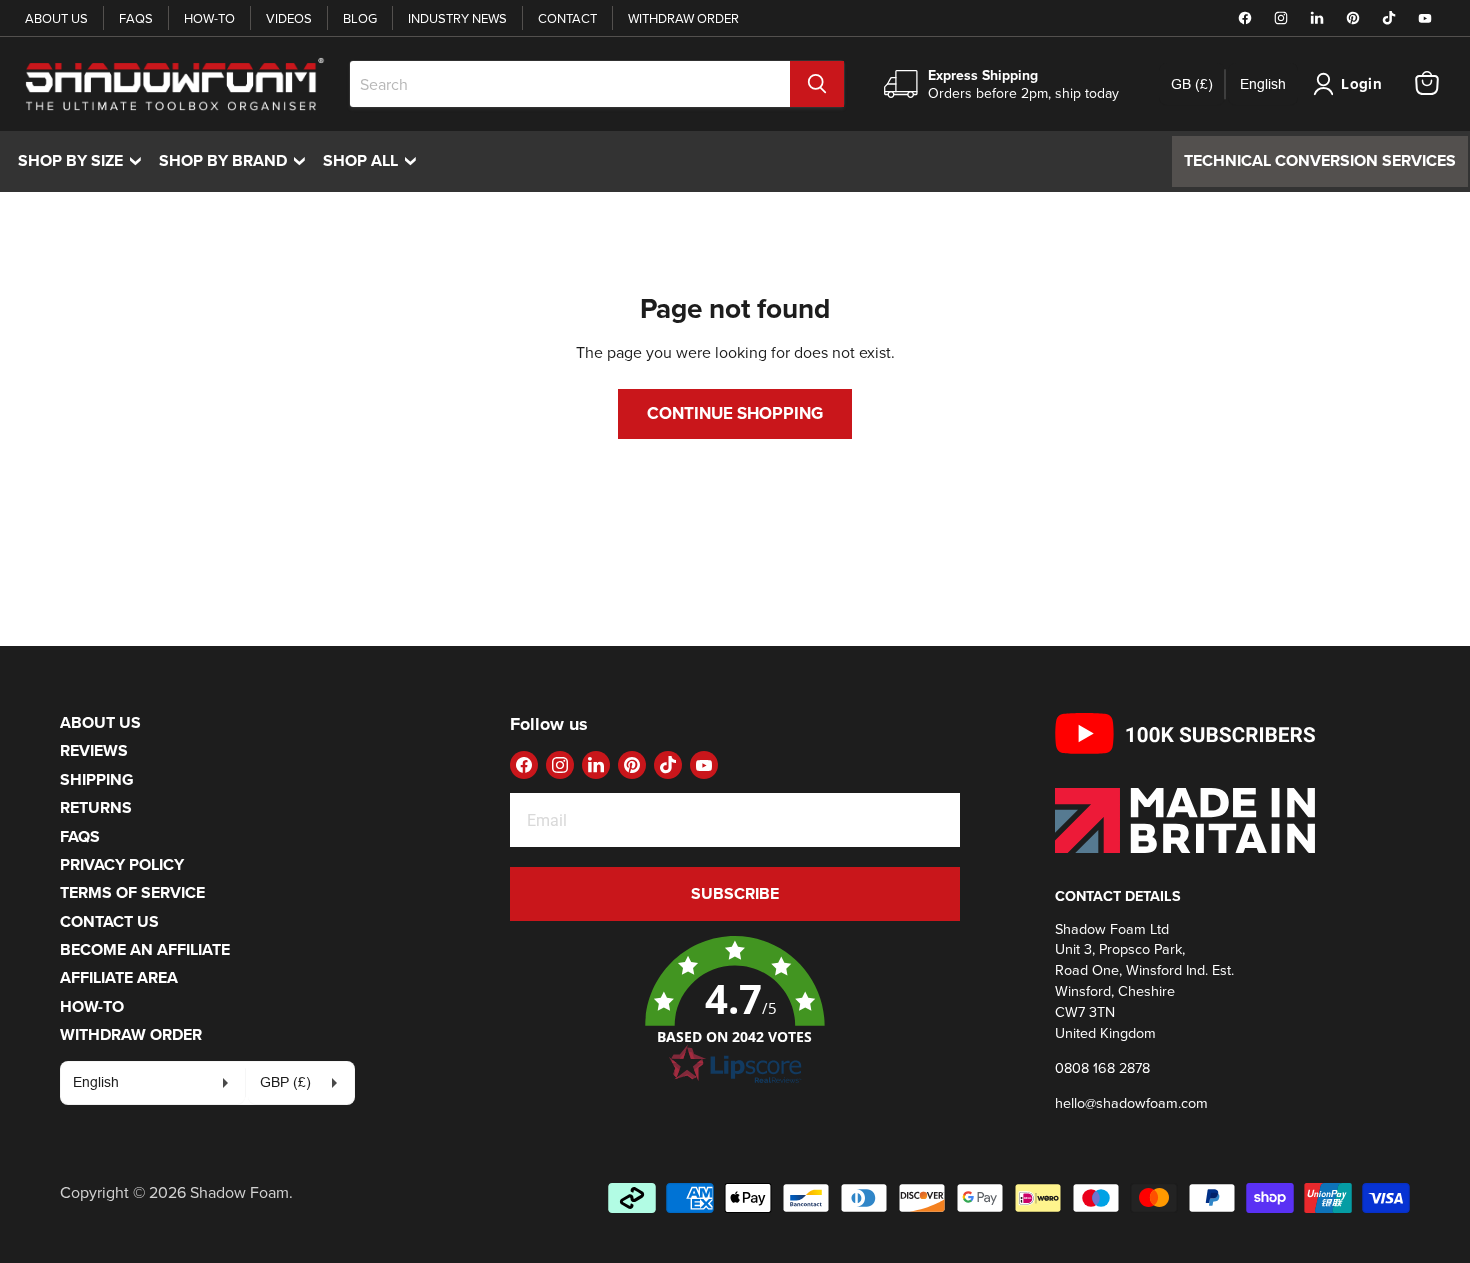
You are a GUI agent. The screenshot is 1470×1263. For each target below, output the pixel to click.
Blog (360, 18)
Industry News (457, 18)
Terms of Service (132, 892)
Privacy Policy (122, 864)
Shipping (97, 779)
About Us (56, 18)
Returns (96, 807)
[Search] (817, 84)
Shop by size (84, 160)
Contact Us (109, 921)
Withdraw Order (683, 18)
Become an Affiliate (145, 949)
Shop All (374, 160)
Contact (567, 18)
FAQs (136, 18)
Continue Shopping (735, 413)
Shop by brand (237, 160)
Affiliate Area (119, 977)
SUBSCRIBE (735, 893)
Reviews (94, 750)
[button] (735, 1011)
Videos (289, 18)
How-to (209, 18)
